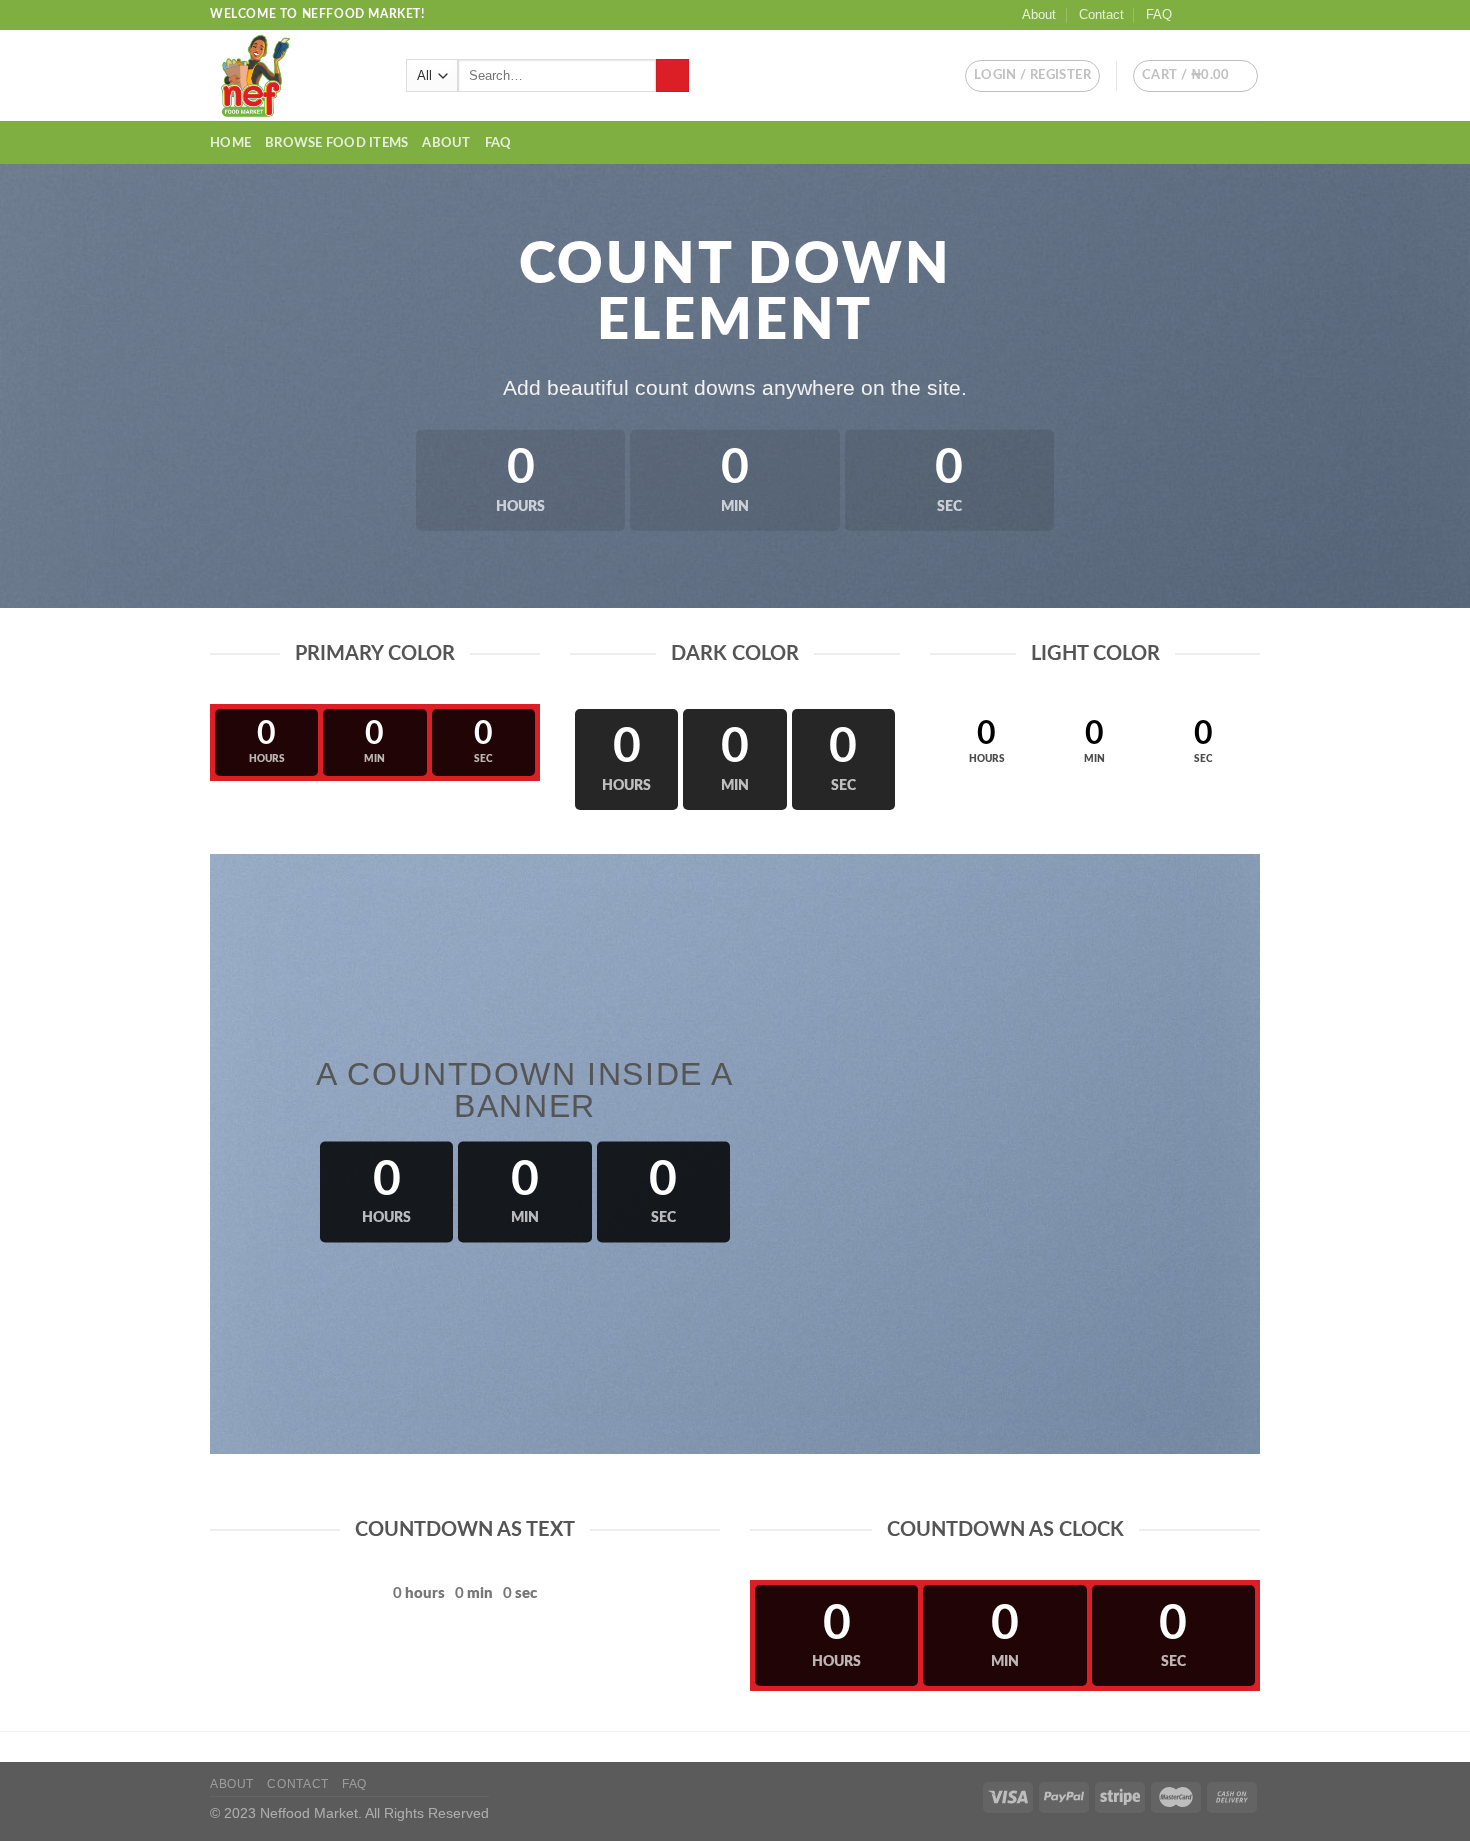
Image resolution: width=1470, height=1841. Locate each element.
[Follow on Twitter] (1231, 15)
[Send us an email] (1250, 15)
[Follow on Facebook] (1193, 15)
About (1039, 14)
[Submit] (672, 76)
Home (230, 143)
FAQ (1159, 14)
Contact (1101, 14)
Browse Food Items (336, 143)
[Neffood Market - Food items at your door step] (293, 75)
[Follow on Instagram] (1212, 15)
